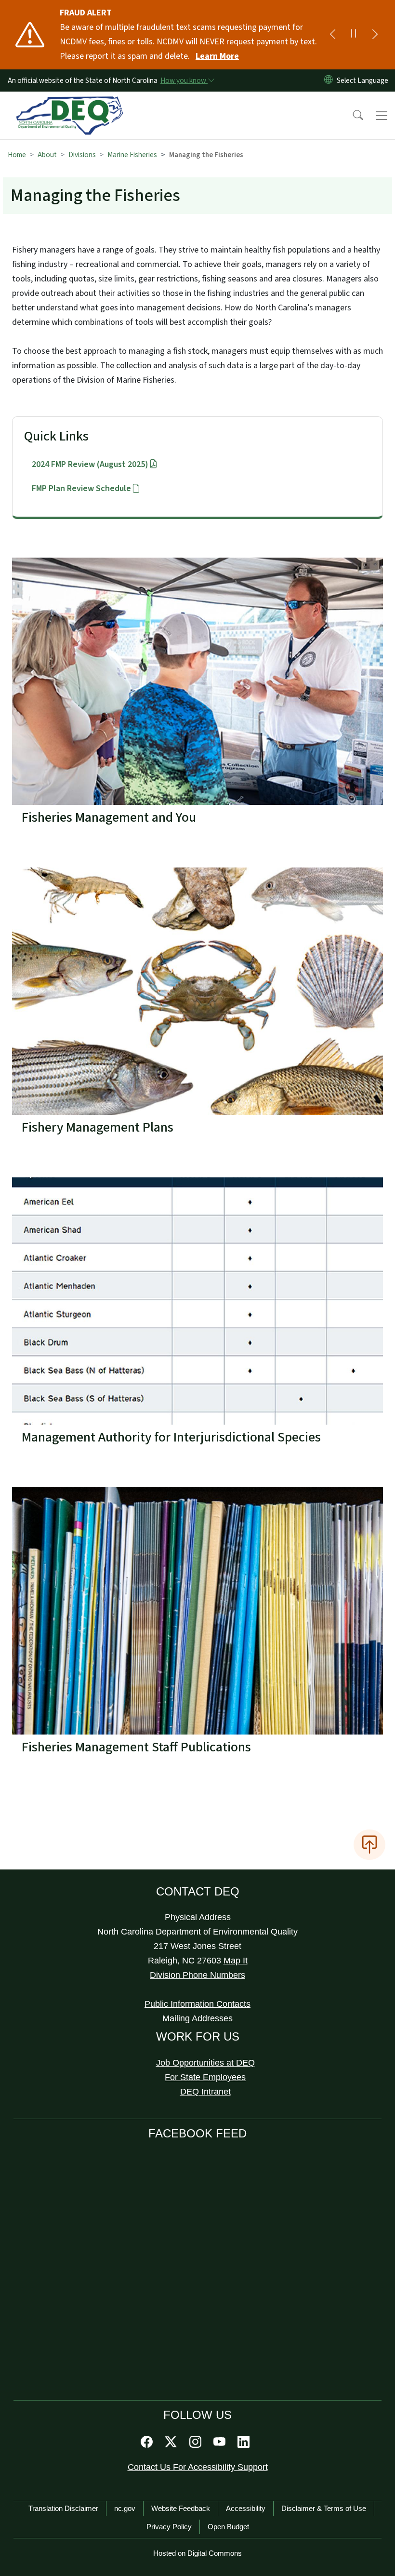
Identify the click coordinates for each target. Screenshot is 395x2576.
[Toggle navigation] (382, 116)
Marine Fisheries (132, 155)
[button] (352, 116)
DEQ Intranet (205, 2092)
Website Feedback (181, 2508)
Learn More (217, 56)
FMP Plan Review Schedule (81, 488)
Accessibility (246, 2508)
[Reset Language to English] (329, 80)
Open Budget (228, 2527)
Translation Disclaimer (63, 2508)
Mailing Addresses (197, 2018)
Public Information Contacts (197, 2004)
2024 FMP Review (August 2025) (90, 464)
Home (17, 155)
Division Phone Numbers (197, 1975)
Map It (236, 1961)
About (47, 155)
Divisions (82, 155)
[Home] (70, 103)
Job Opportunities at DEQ (205, 2063)
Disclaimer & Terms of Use (324, 2508)
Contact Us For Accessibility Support (198, 2467)
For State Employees (205, 2077)
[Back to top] (369, 1844)
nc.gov (125, 2508)
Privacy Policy (169, 2527)
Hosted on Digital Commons (197, 2553)
